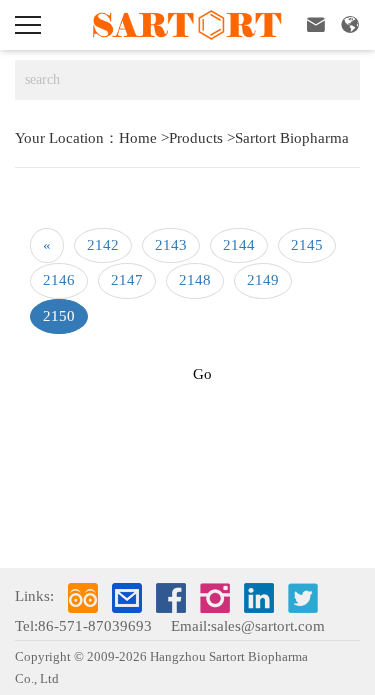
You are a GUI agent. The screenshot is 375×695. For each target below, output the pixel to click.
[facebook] (171, 598)
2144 (239, 245)
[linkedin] (259, 598)
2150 (59, 316)
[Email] (127, 598)
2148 (195, 280)
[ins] (215, 598)
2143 (171, 245)
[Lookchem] (83, 598)
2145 (307, 245)
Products (196, 138)
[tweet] (303, 598)
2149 (263, 280)
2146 (59, 280)
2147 (127, 280)
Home (138, 138)
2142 (103, 245)
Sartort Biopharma (292, 138)
